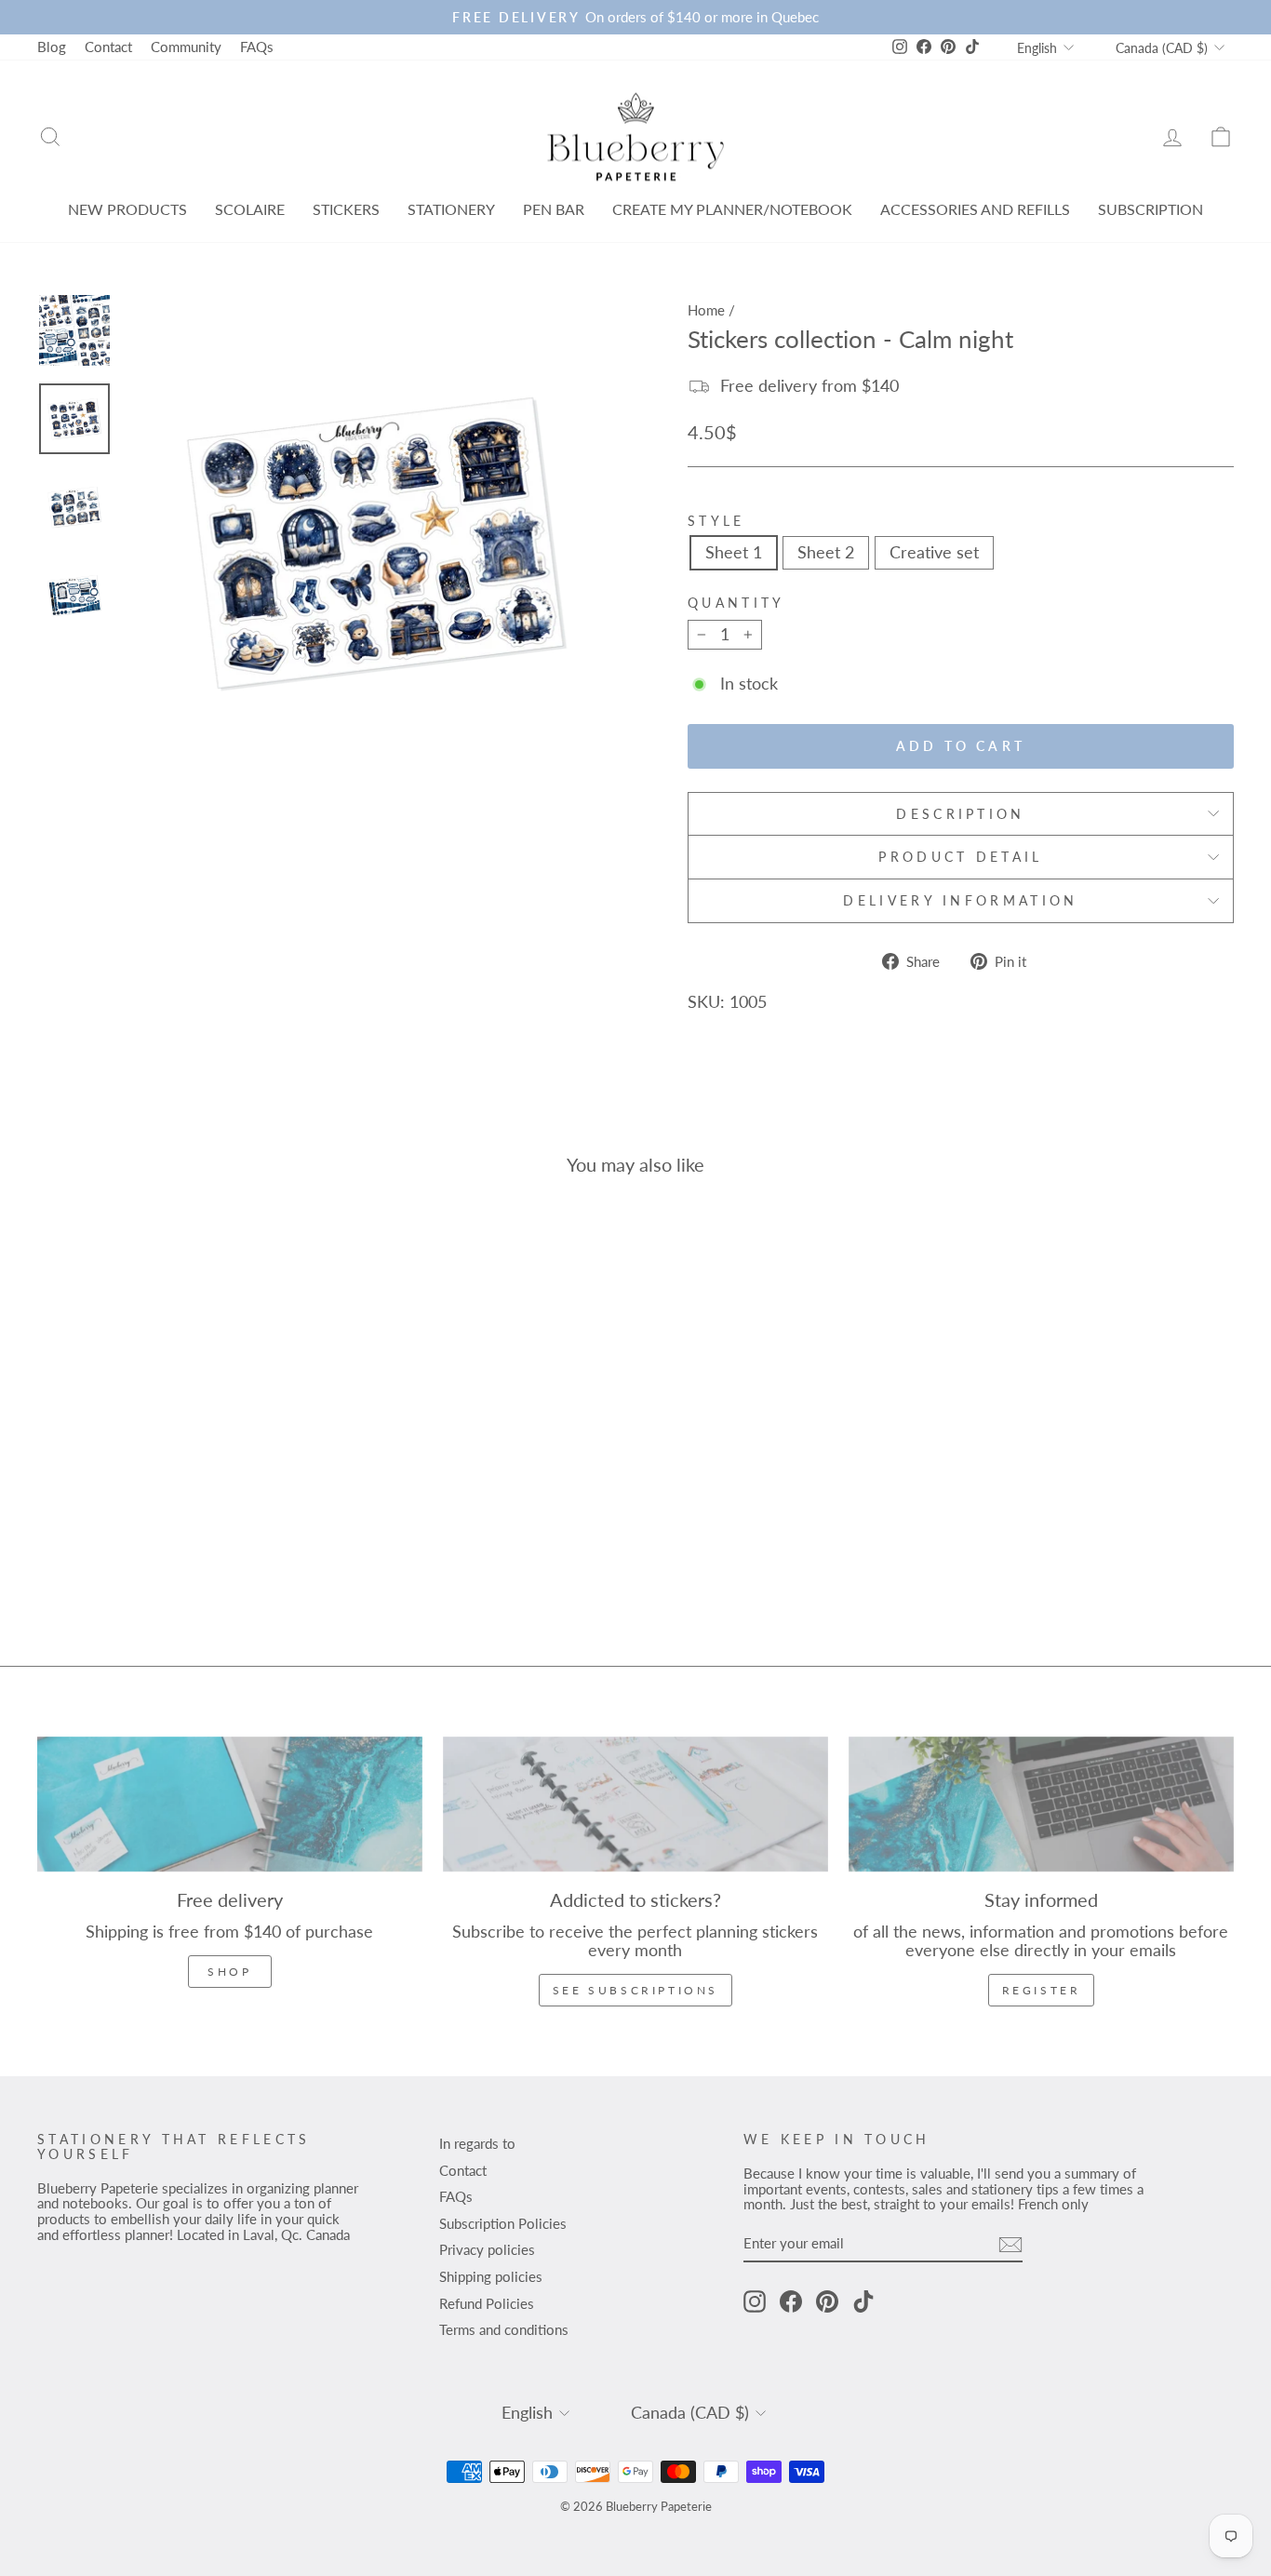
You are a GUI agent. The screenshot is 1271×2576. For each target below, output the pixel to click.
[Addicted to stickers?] (635, 1805)
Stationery (451, 209)
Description (961, 814)
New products (127, 209)
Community (186, 47)
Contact (108, 47)
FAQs (257, 47)
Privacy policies (487, 2249)
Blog (52, 47)
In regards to (477, 2143)
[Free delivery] (230, 1805)
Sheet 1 (734, 552)
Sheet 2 (826, 552)
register (1042, 1990)
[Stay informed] (1041, 1805)
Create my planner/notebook (732, 209)
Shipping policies (491, 2276)
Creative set (934, 552)
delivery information (960, 900)
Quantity (736, 603)
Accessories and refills (975, 209)
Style (716, 521)
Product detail (960, 857)
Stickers (346, 209)
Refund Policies (487, 2303)
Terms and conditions (504, 2329)
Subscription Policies (503, 2223)
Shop (229, 1972)
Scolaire (250, 209)
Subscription (1151, 209)
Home (706, 310)
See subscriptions (635, 1990)
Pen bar (554, 209)
